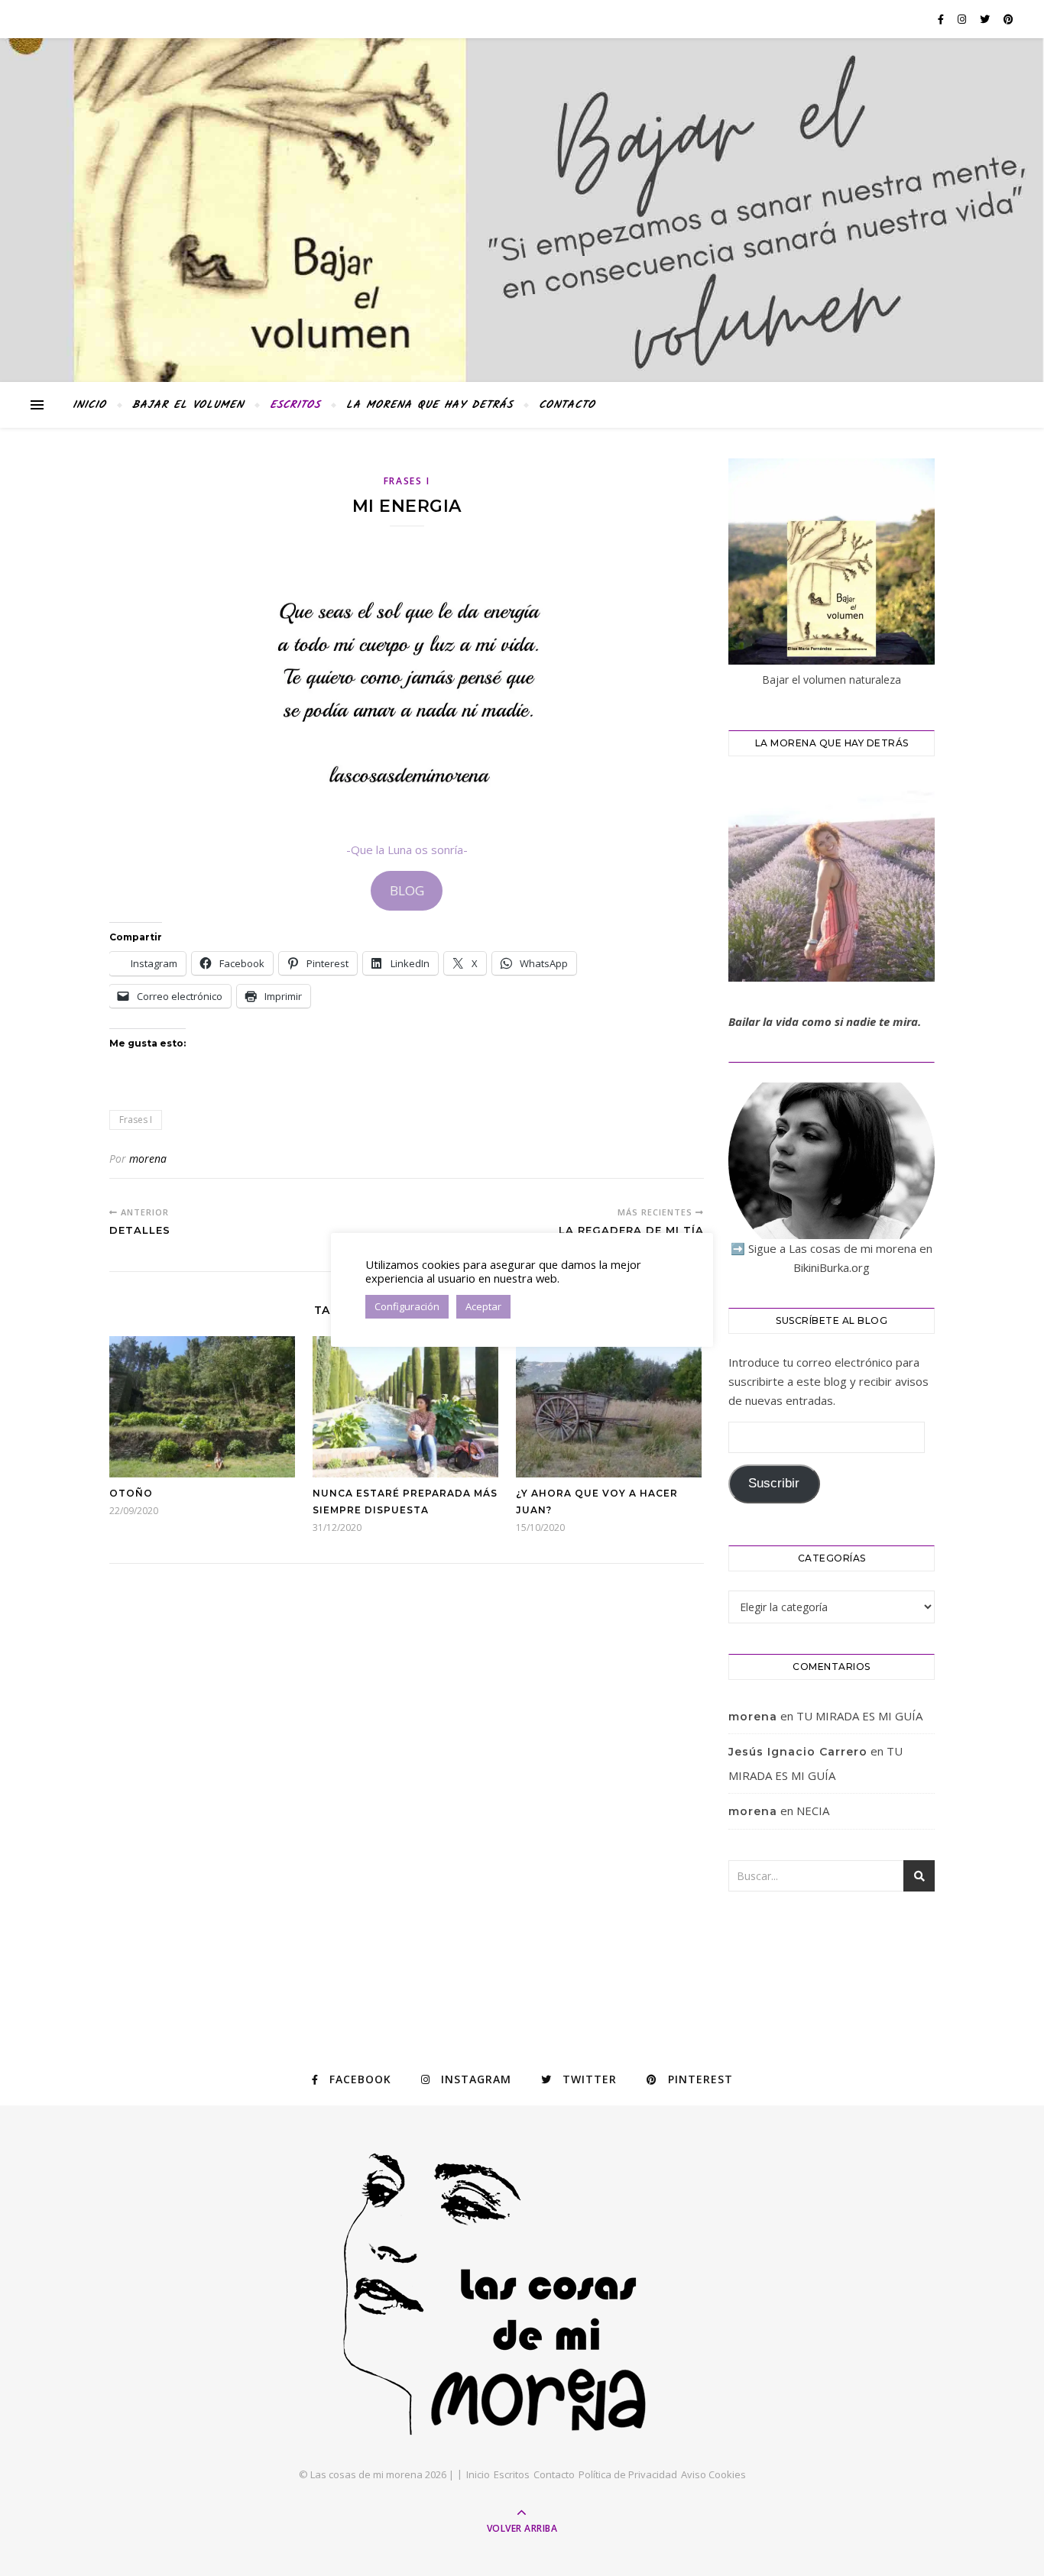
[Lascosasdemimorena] (522, 2294)
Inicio (89, 405)
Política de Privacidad (628, 2474)
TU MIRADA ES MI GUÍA (859, 1716)
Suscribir (774, 1483)
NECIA (813, 1811)
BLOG (407, 890)
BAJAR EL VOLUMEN (188, 405)
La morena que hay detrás (430, 405)
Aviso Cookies (713, 2474)
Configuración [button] (407, 1306)
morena (148, 1159)
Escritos (295, 405)
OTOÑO (131, 1493)
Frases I (407, 481)
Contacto (567, 405)
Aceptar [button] (483, 1306)
